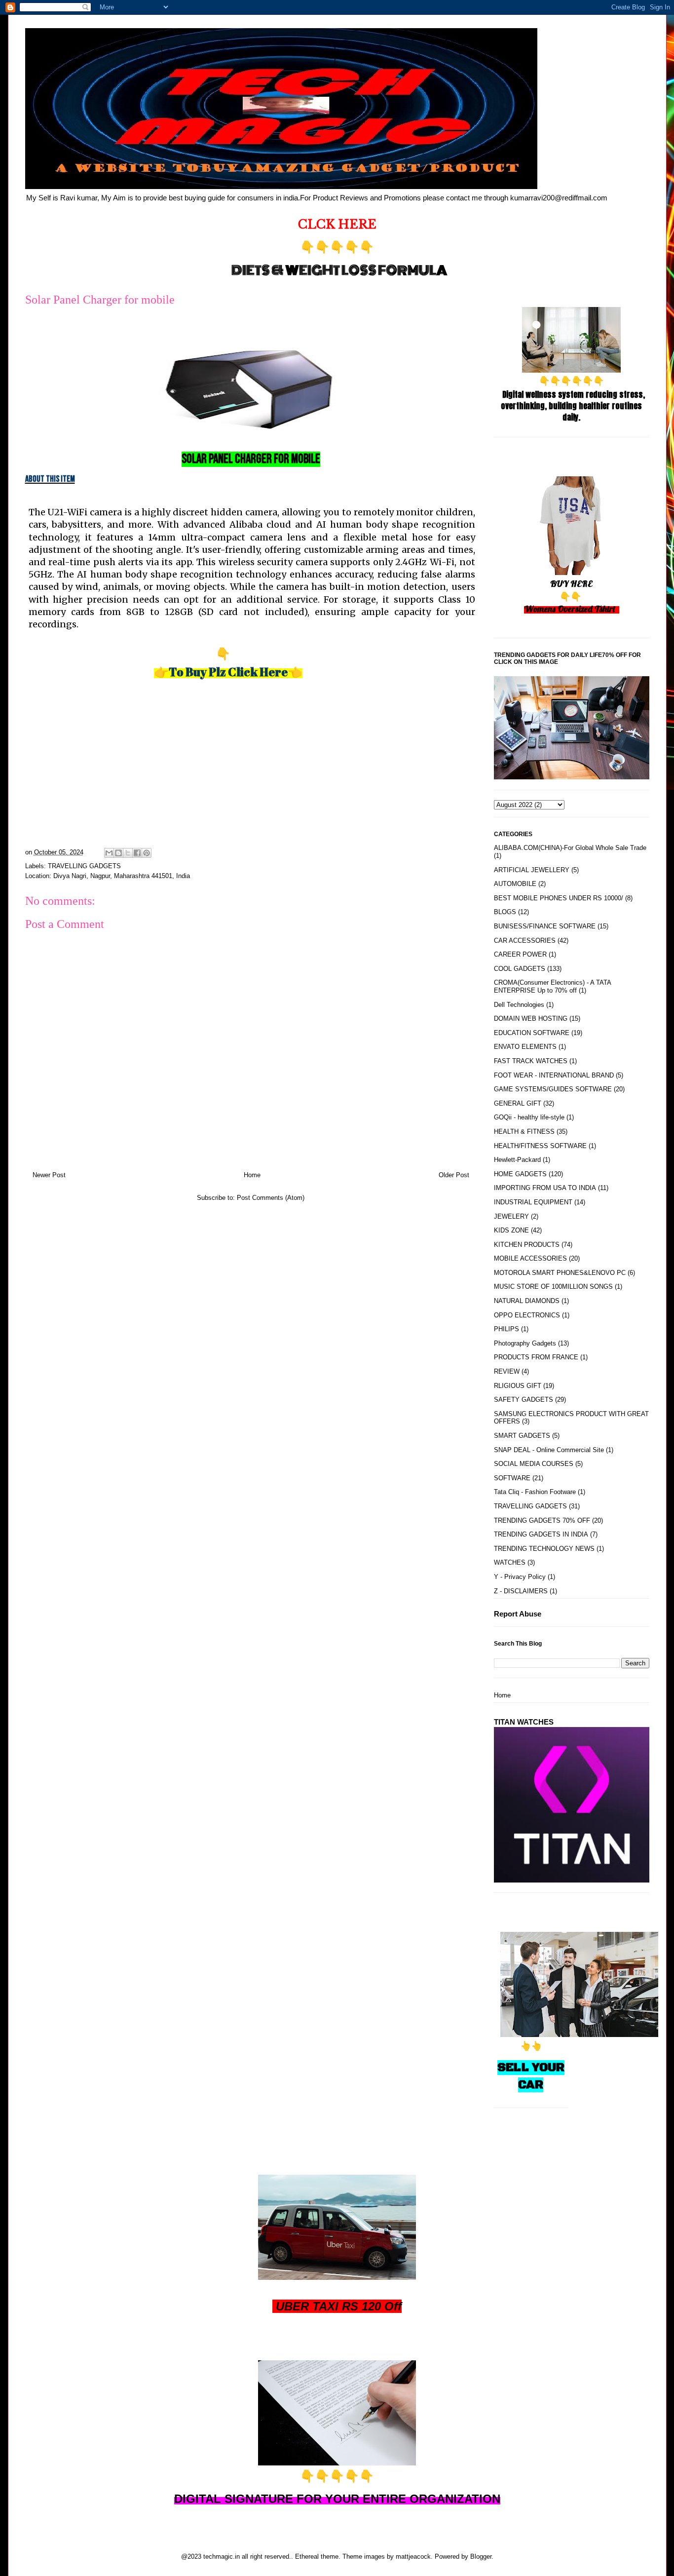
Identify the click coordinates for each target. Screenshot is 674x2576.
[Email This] (109, 853)
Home (252, 1175)
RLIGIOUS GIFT (518, 1386)
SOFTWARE (512, 1478)
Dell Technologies (519, 1005)
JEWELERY (511, 1216)
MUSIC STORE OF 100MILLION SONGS (553, 1287)
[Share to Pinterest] (147, 853)
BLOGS (505, 912)
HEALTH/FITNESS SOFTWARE (540, 1146)
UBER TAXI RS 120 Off (339, 2306)
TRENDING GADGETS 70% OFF (542, 1520)
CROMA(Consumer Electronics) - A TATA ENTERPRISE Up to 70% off (552, 986)
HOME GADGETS (520, 1174)
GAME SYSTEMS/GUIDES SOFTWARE (553, 1089)
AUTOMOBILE (515, 884)
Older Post (454, 1175)
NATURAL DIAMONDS (527, 1301)
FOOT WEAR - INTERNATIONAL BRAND (554, 1075)
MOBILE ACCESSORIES (530, 1258)
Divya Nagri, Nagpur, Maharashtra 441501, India (122, 876)
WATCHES (510, 1562)
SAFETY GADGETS (524, 1400)
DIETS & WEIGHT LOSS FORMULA (339, 270)
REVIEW (507, 1371)
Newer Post (49, 1175)
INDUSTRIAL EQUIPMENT (533, 1202)
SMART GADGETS (522, 1436)
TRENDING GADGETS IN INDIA (541, 1534)
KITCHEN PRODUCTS (527, 1245)
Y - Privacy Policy (520, 1577)
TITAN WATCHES (524, 1722)
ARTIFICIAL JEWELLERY (532, 870)
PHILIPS (506, 1329)
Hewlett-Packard (517, 1160)
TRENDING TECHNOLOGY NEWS (544, 1549)
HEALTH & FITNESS (524, 1132)
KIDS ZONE (511, 1230)
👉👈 (228, 672)
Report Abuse (518, 1614)
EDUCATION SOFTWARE (532, 1033)
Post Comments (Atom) (271, 1198)
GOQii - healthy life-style (529, 1117)
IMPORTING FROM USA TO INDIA (545, 1188)
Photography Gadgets (525, 1343)
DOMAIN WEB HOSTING (531, 1019)
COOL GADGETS (520, 969)
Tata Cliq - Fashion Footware (535, 1492)
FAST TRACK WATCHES (531, 1061)
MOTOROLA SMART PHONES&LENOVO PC (560, 1273)
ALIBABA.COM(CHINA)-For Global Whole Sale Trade (570, 848)
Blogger (481, 2557)
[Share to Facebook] (137, 853)
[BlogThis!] (118, 853)
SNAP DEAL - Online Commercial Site (549, 1450)
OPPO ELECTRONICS (527, 1315)
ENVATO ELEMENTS (525, 1047)
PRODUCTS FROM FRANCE (536, 1357)
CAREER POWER (520, 954)
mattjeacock (413, 2557)
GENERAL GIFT (518, 1103)
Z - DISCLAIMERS (521, 1591)
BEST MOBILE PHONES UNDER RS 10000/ (559, 898)
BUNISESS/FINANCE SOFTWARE (545, 926)
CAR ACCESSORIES (525, 941)
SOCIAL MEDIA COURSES (534, 1464)
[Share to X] (128, 853)
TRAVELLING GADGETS (84, 866)
